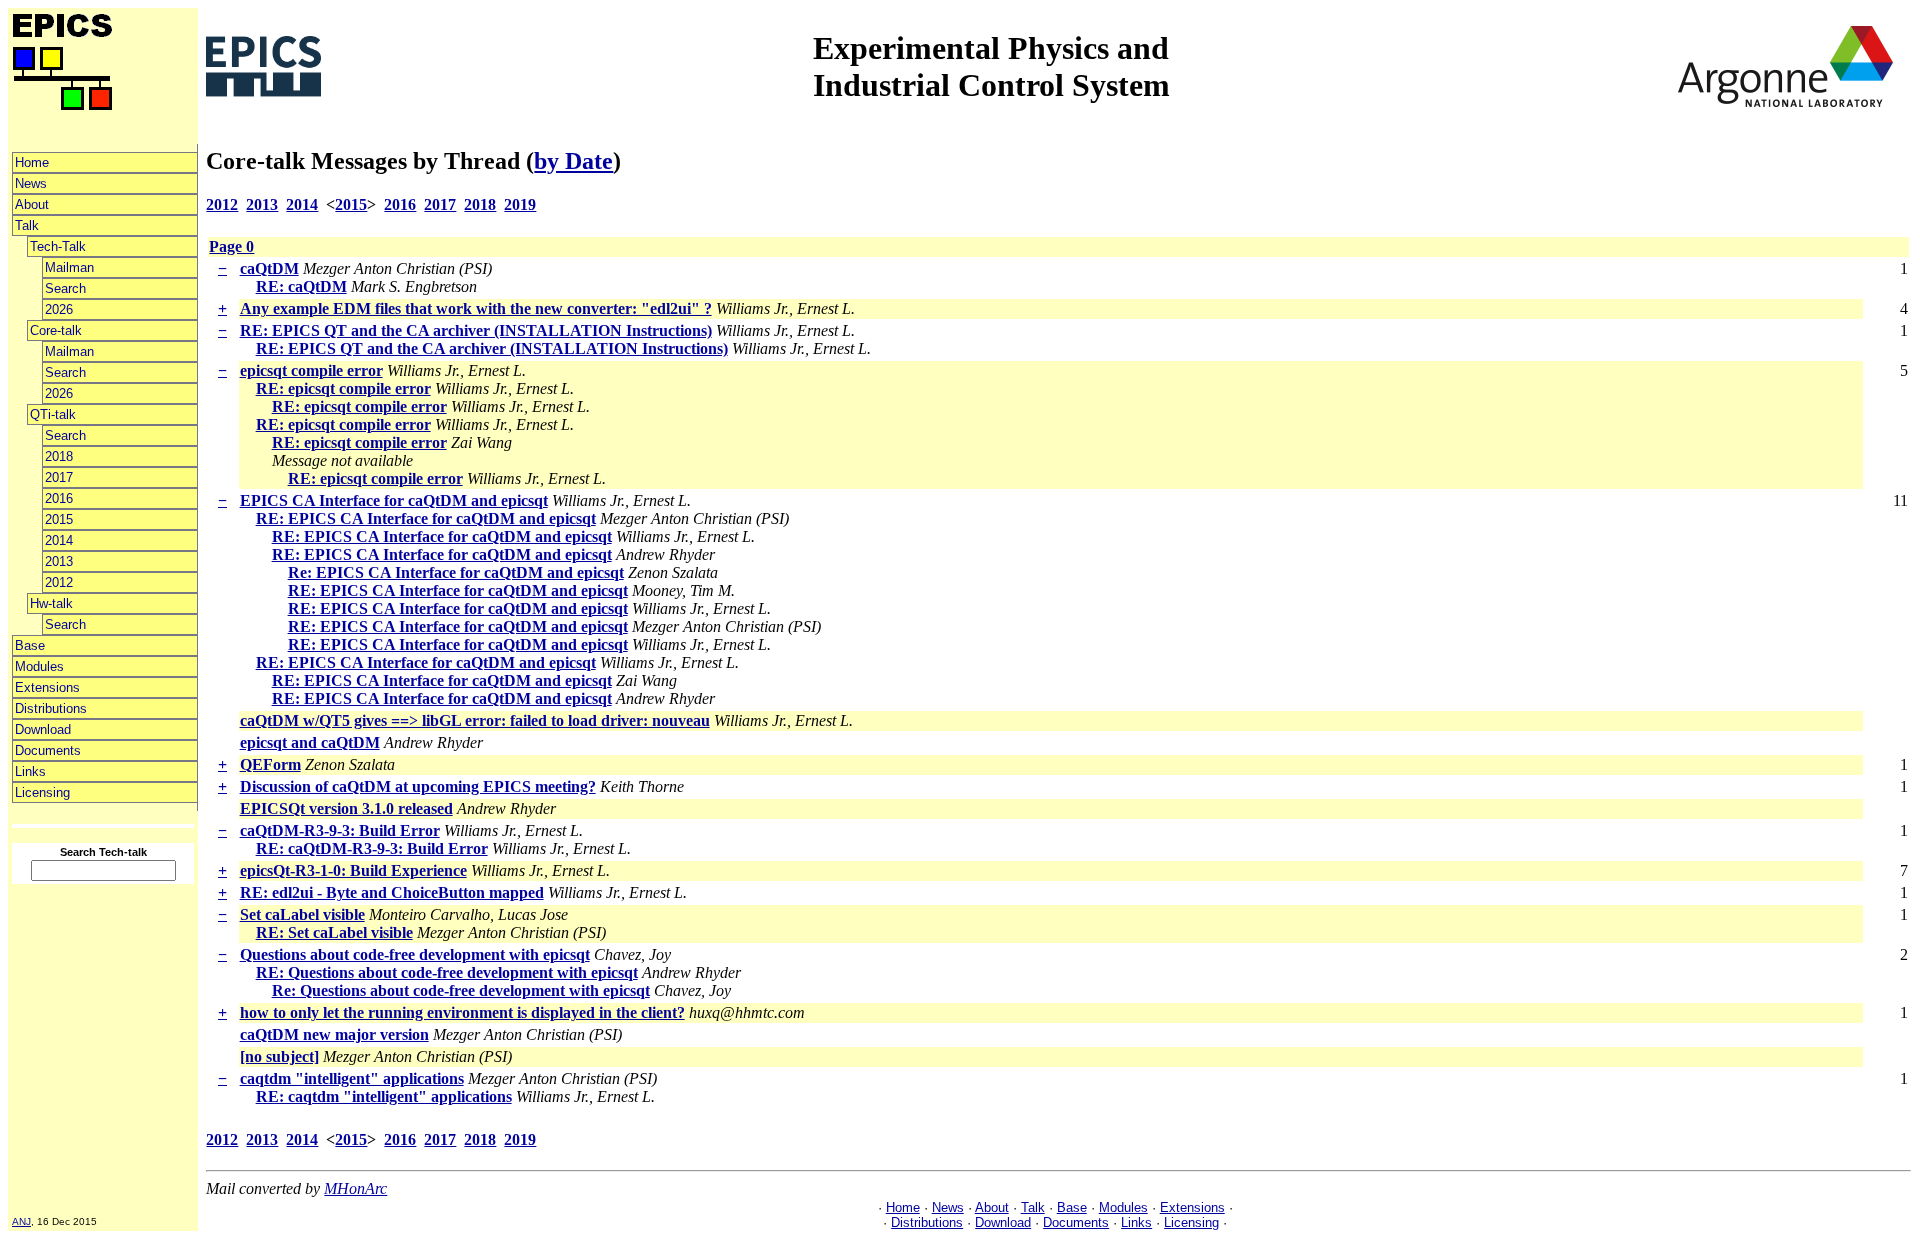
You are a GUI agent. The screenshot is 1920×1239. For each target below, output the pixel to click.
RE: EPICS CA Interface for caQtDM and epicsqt (426, 518)
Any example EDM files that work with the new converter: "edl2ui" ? (476, 308)
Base (30, 645)
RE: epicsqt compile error (343, 388)
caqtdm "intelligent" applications (352, 1078)
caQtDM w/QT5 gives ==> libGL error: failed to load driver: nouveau (475, 720)
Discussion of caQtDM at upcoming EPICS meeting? (418, 786)
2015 (59, 519)
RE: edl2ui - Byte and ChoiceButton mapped (392, 892)
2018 (59, 456)
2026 (59, 309)
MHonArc (355, 1188)
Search (65, 288)
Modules (39, 666)
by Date (573, 161)
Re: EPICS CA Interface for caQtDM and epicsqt (456, 572)
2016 (59, 498)
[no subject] (279, 1056)
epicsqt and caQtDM (310, 742)
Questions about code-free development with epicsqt (415, 954)
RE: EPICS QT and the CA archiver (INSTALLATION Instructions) (476, 330)
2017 (59, 477)
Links (30, 771)
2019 (520, 204)
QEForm (270, 764)
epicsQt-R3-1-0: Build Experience (353, 870)
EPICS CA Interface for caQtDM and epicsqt (394, 500)
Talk (27, 225)
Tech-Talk (58, 246)
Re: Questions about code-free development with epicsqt (461, 990)
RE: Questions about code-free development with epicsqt (447, 972)
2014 (59, 540)
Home (32, 162)
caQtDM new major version (334, 1034)
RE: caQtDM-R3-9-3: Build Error (372, 848)
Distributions (51, 708)
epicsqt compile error (311, 370)
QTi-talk (53, 414)
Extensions (47, 687)
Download (43, 729)
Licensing (42, 792)
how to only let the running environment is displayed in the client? (462, 1012)
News (31, 183)
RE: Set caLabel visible (334, 932)
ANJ (21, 1221)
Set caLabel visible (302, 914)
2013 (59, 561)
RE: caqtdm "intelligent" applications (384, 1096)
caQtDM (269, 268)
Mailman (69, 267)
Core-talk (56, 330)
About (32, 204)
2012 (59, 582)
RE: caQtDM (301, 286)
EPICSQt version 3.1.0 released (346, 808)
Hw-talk (51, 603)
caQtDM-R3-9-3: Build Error (340, 830)
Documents (48, 750)
